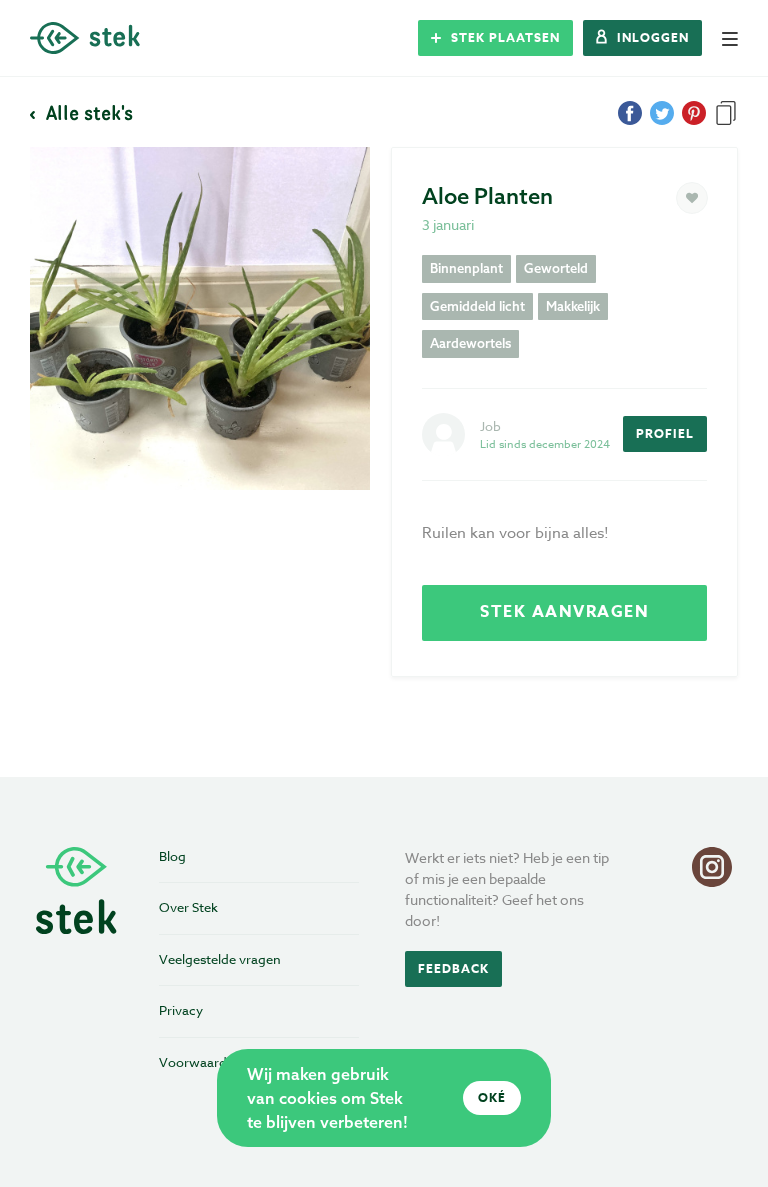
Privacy (181, 1010)
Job (490, 426)
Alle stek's (87, 112)
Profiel (665, 433)
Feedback (453, 968)
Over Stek (188, 907)
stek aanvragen (564, 612)
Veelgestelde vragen (220, 959)
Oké (492, 1097)
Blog (172, 856)
